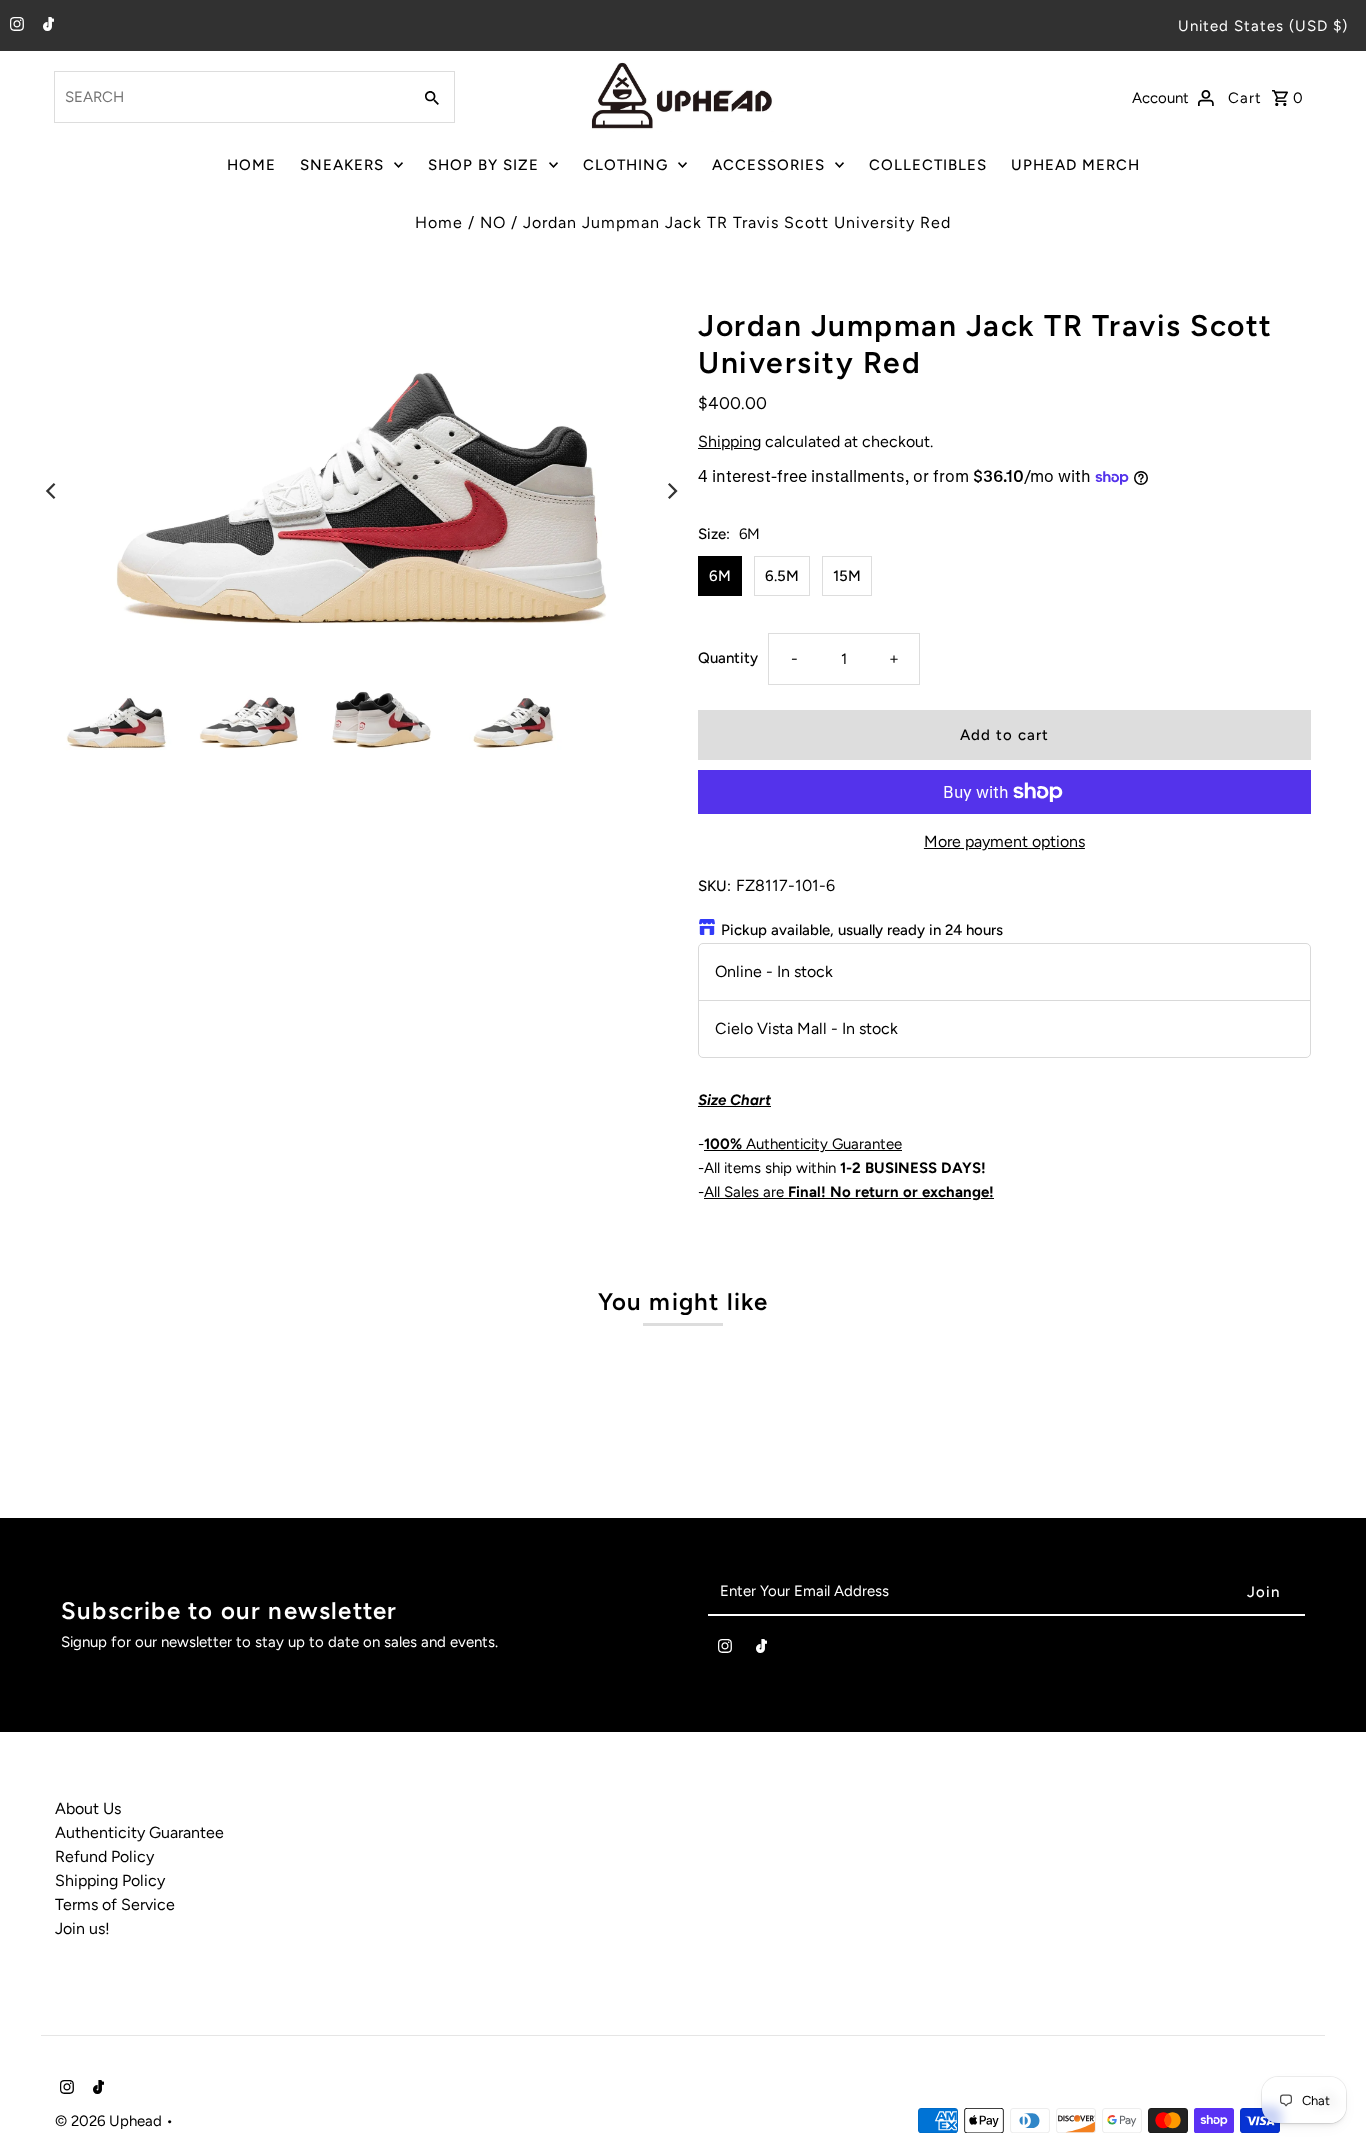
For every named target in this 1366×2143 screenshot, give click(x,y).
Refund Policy (104, 1856)
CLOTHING (625, 165)
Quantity (728, 658)
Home (439, 222)
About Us (88, 1808)
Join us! (82, 1928)
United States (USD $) (1263, 26)
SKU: (714, 886)
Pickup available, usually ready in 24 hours (862, 930)
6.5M (782, 576)
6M (720, 576)
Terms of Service (115, 1904)
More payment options (1004, 841)
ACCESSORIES (768, 165)
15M (847, 576)
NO (493, 222)
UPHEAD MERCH (1075, 165)
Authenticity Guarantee (803, 1144)
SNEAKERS (342, 165)
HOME (251, 165)
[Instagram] (14, 26)
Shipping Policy (110, 1880)
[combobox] (230, 97)
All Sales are (849, 1192)
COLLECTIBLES (928, 165)
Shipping (729, 441)
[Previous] (52, 491)
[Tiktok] (46, 26)
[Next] (671, 491)
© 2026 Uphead (110, 2121)
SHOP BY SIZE (483, 165)
